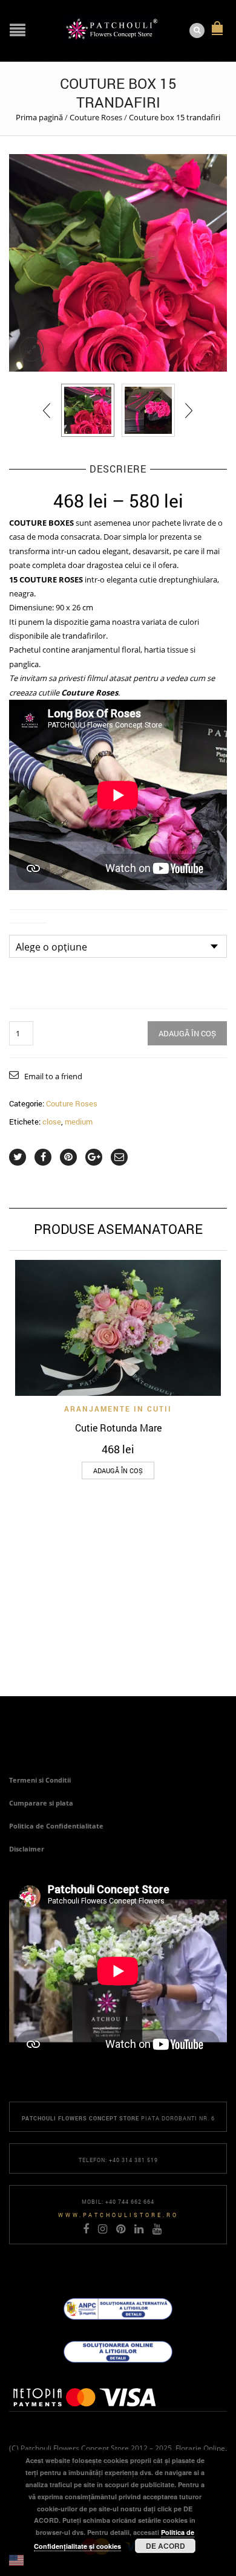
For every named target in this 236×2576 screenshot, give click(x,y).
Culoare (28, 928)
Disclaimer (27, 1849)
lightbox (31, 349)
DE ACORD (166, 2546)
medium (79, 1122)
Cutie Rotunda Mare (118, 1428)
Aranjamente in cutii (118, 1409)
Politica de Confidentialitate (56, 1826)
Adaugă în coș (187, 1033)
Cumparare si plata (41, 1803)
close (52, 1122)
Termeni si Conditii (40, 1780)
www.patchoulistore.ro (118, 2215)
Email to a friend (53, 1076)
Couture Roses (96, 117)
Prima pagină (39, 117)
